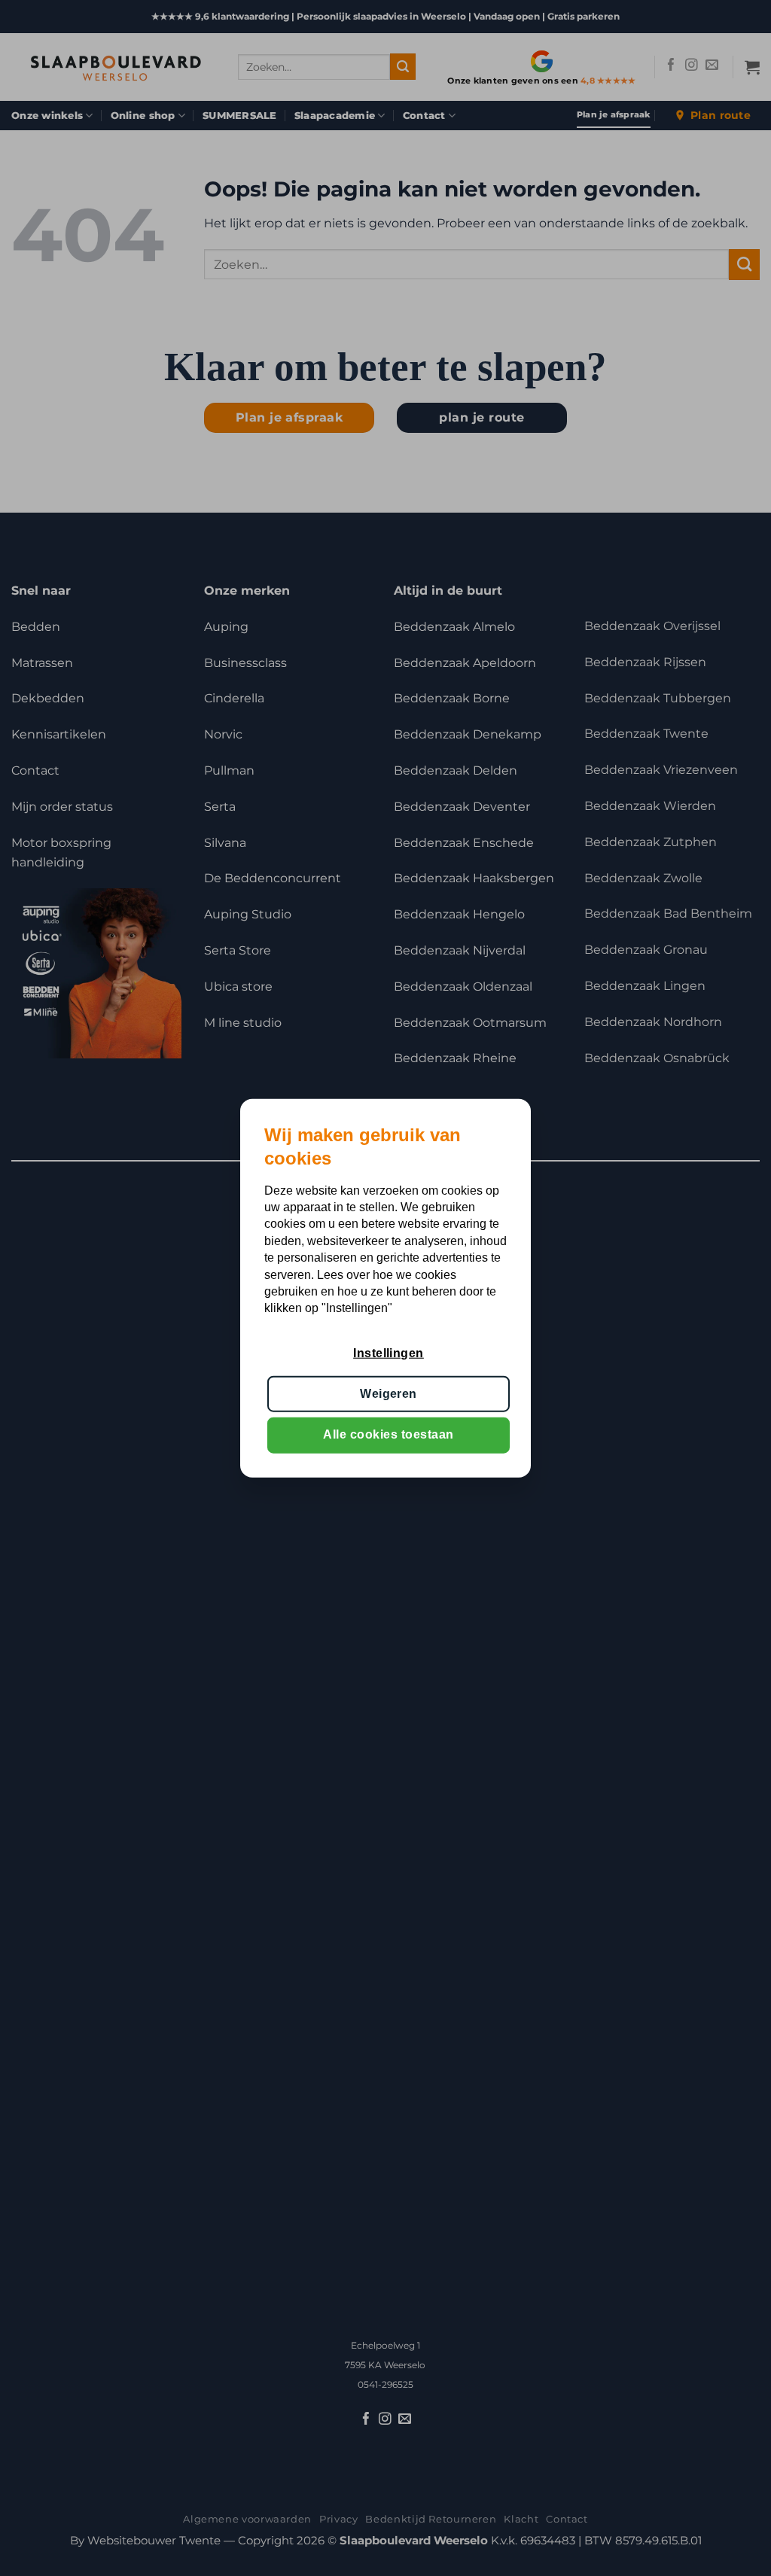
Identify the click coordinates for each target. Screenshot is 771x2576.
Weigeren (389, 1394)
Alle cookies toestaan (388, 1434)
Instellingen (389, 1352)
